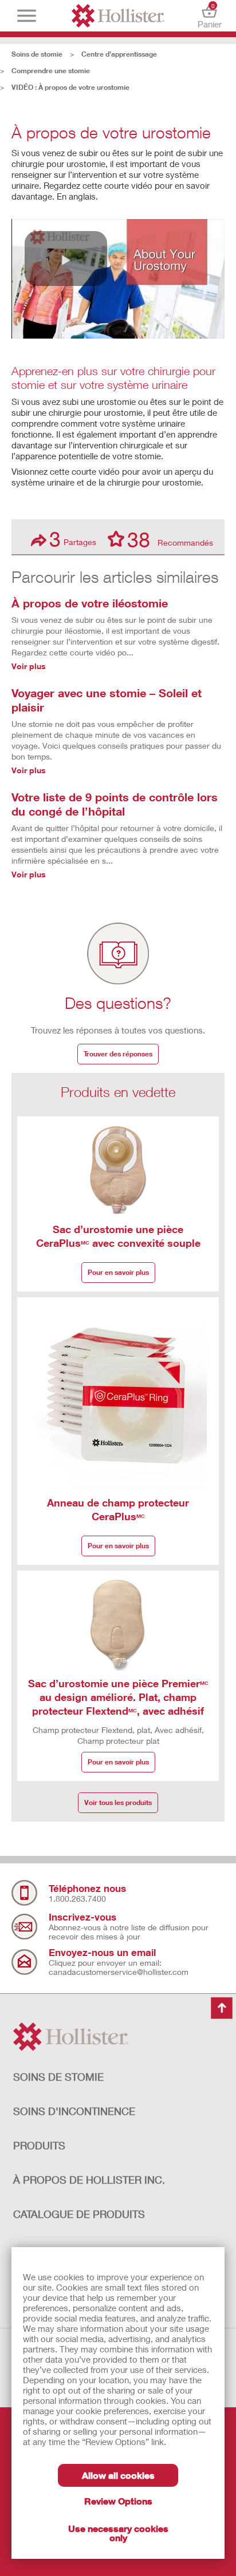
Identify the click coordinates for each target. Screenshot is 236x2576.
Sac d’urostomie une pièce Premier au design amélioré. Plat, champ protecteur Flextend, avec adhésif (118, 1697)
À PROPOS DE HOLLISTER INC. (89, 2180)
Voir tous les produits (118, 1802)
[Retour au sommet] (222, 2009)
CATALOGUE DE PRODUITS (79, 2214)
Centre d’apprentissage (119, 54)
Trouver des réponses (118, 1054)
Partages (73, 539)
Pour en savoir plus (118, 1272)
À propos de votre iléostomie (90, 603)
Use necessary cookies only (118, 2533)
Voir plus (29, 666)
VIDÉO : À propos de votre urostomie (70, 87)
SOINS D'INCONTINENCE (74, 2111)
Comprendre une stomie (51, 71)
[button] (66, 259)
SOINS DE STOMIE (58, 2077)
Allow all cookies (118, 2475)
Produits (39, 2145)
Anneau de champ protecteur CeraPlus (118, 1509)
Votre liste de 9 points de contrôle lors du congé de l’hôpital (115, 804)
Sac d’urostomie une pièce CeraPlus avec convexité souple (118, 1236)
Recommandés (170, 539)
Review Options (118, 2501)
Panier (210, 16)
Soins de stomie (37, 54)
